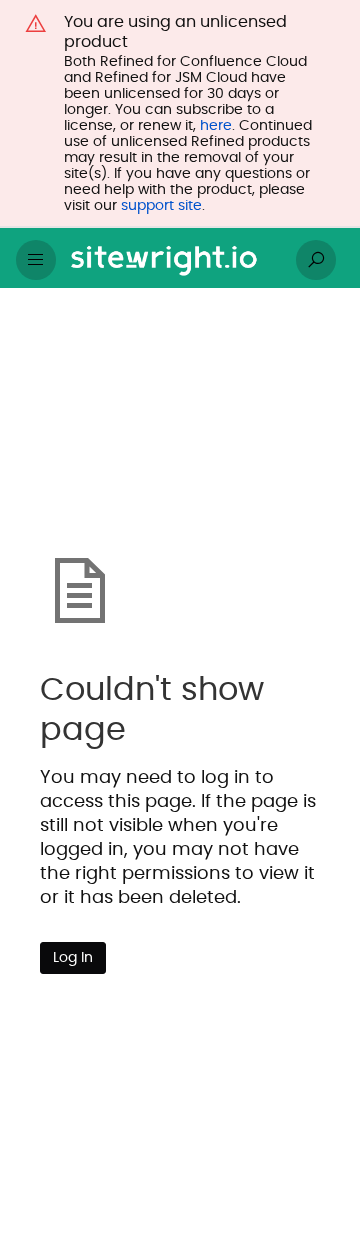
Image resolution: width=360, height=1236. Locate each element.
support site (161, 206)
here (216, 126)
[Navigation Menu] (36, 260)
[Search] (316, 260)
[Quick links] (172, 260)
